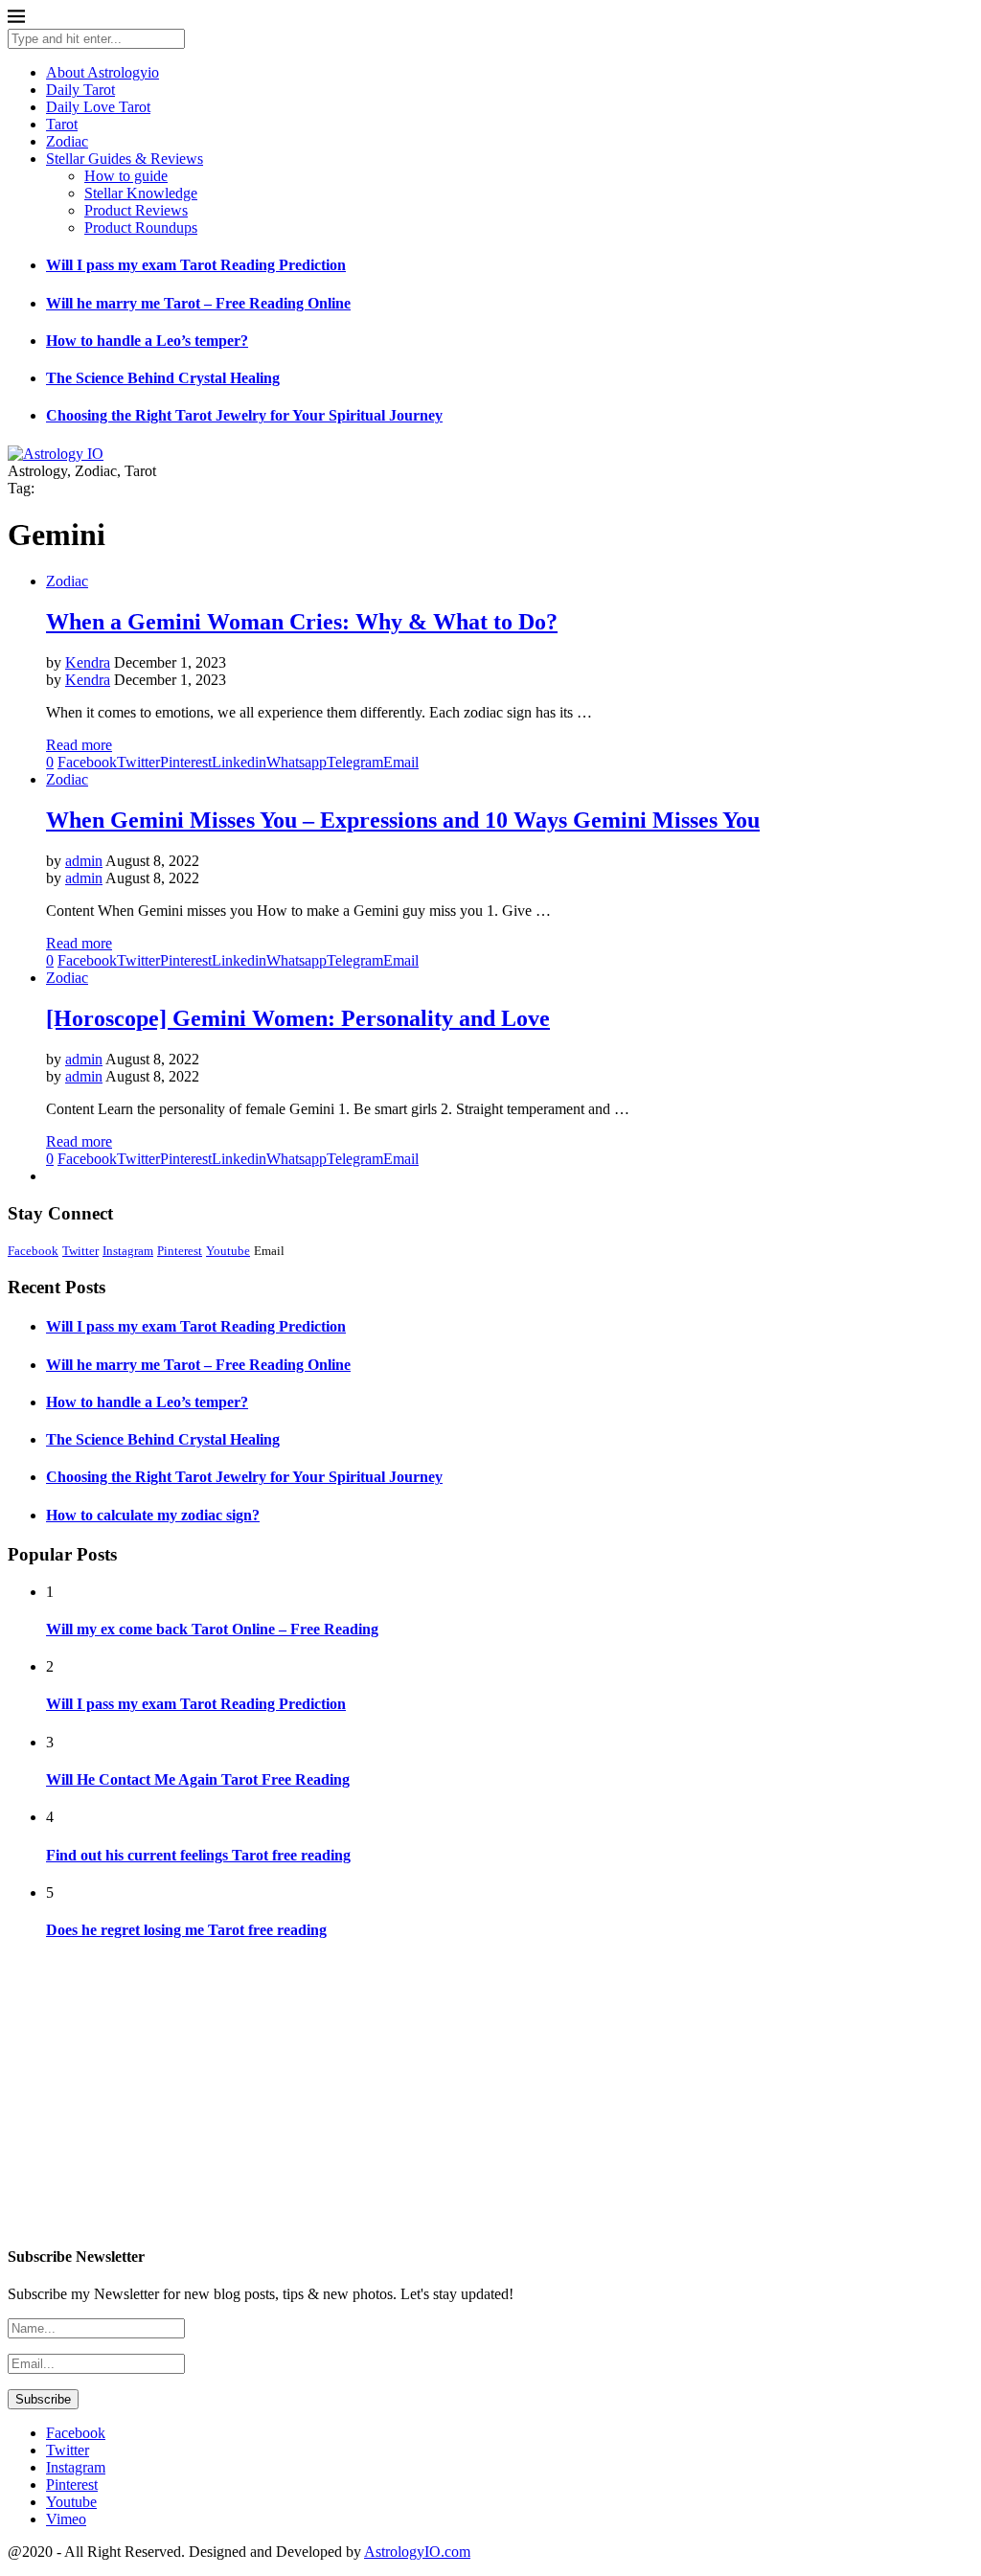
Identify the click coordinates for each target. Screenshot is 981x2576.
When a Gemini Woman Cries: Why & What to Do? (302, 622)
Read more (79, 745)
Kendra (88, 662)
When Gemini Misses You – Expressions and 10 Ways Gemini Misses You (403, 820)
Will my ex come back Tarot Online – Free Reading (212, 1629)
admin (84, 861)
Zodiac (67, 141)
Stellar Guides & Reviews (125, 159)
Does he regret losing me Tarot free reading (186, 1930)
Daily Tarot (80, 90)
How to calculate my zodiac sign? (153, 1515)
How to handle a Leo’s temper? (147, 341)
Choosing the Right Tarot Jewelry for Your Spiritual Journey (244, 415)
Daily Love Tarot (98, 107)
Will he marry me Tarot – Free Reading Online (198, 303)
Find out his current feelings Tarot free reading (198, 1855)
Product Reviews (136, 210)
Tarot (62, 124)
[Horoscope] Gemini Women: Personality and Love (298, 1018)
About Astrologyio (103, 72)
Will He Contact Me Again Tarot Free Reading (198, 1779)
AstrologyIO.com (417, 2552)
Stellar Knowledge (141, 193)
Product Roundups (141, 228)
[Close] (16, 20)
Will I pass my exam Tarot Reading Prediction (196, 265)
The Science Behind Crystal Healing (163, 378)
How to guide (126, 176)
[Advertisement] (490, 2093)
